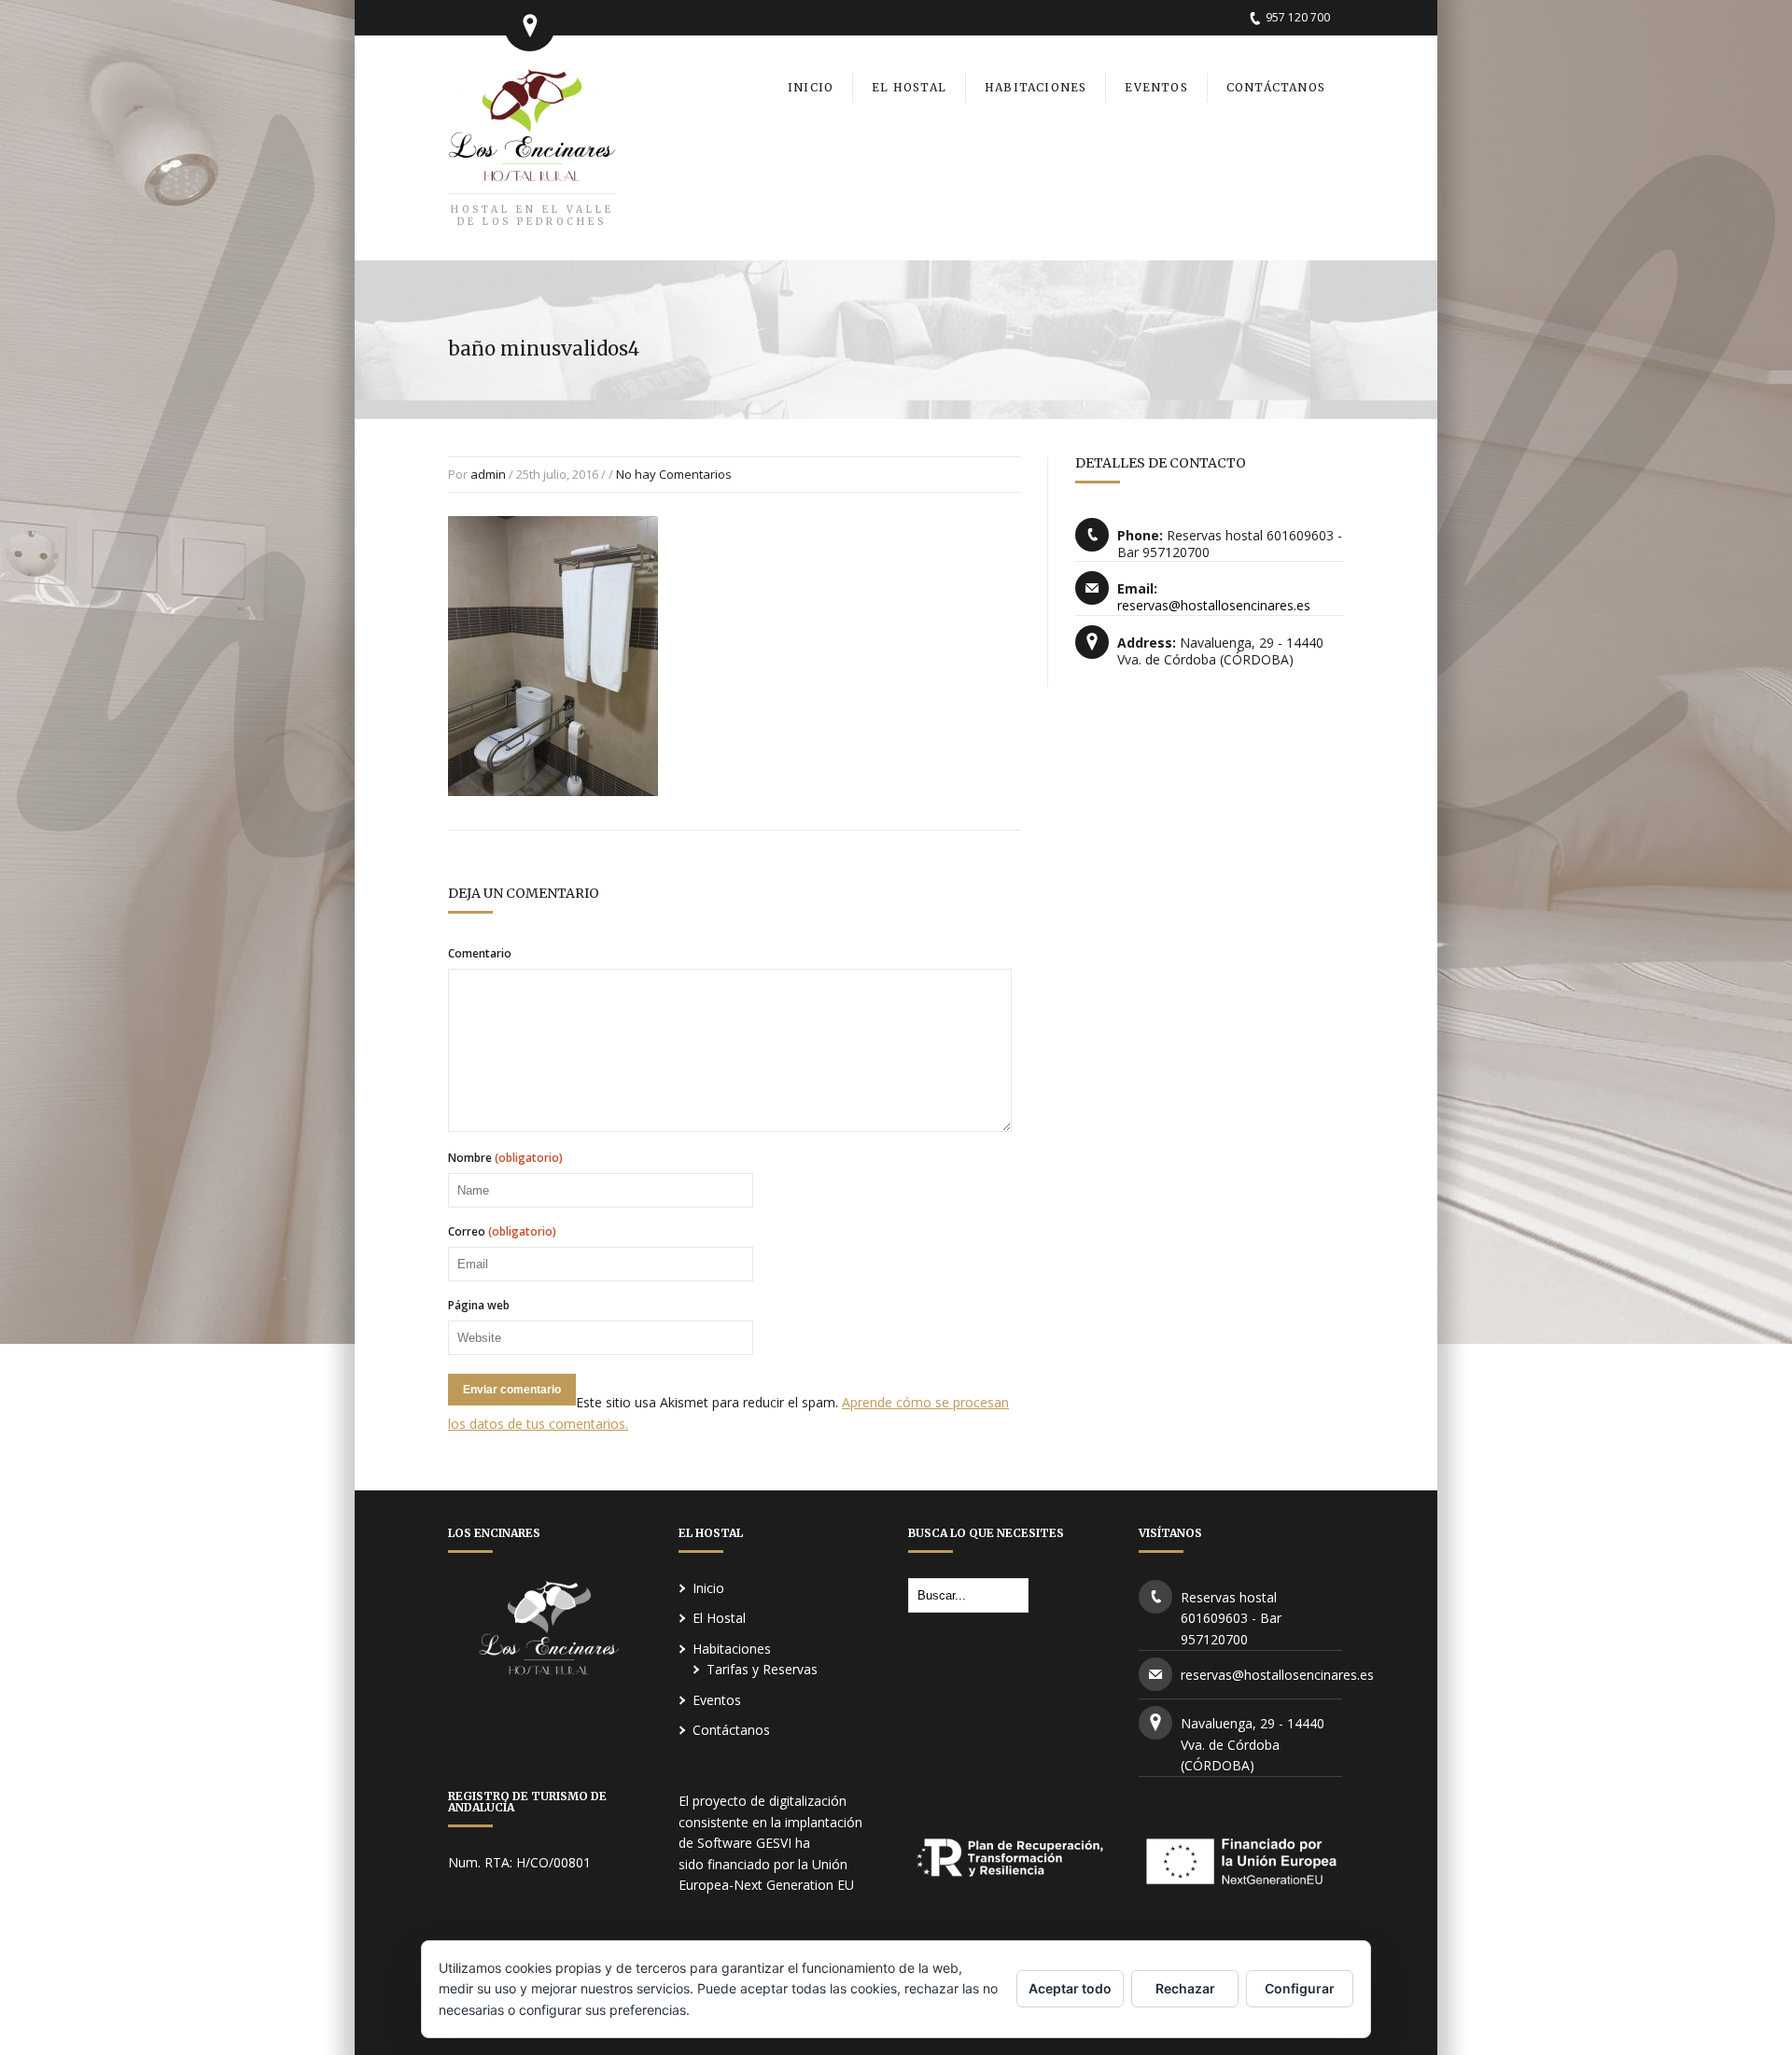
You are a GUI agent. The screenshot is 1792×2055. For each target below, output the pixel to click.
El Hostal (719, 1618)
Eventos (717, 1700)
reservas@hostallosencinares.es (1214, 605)
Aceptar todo (1070, 1988)
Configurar (1300, 1988)
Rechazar (1185, 1988)
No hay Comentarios (674, 474)
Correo (502, 1232)
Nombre (505, 1158)
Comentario (480, 954)
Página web (479, 1306)
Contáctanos (731, 1730)
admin (488, 474)
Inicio (708, 1588)
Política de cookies (750, 2010)
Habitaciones (732, 1649)
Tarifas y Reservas (762, 1669)
